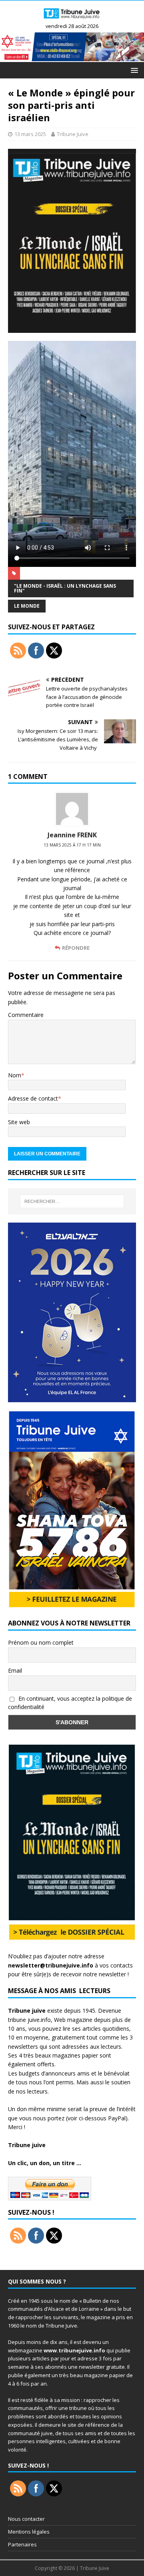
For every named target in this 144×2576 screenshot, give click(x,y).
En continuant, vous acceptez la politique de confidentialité (70, 1703)
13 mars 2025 (30, 134)
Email (15, 1670)
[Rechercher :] (72, 1201)
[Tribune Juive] (72, 19)
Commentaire (26, 1015)
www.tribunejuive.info (74, 2350)
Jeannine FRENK (72, 835)
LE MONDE (27, 606)
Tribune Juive (73, 134)
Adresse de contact (33, 1098)
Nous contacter (26, 2519)
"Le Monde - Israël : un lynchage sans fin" (65, 588)
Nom (15, 1075)
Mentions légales (29, 2532)
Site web (19, 1122)
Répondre (76, 948)
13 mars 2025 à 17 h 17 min (72, 845)
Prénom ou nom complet (41, 1642)
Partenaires (22, 2544)
